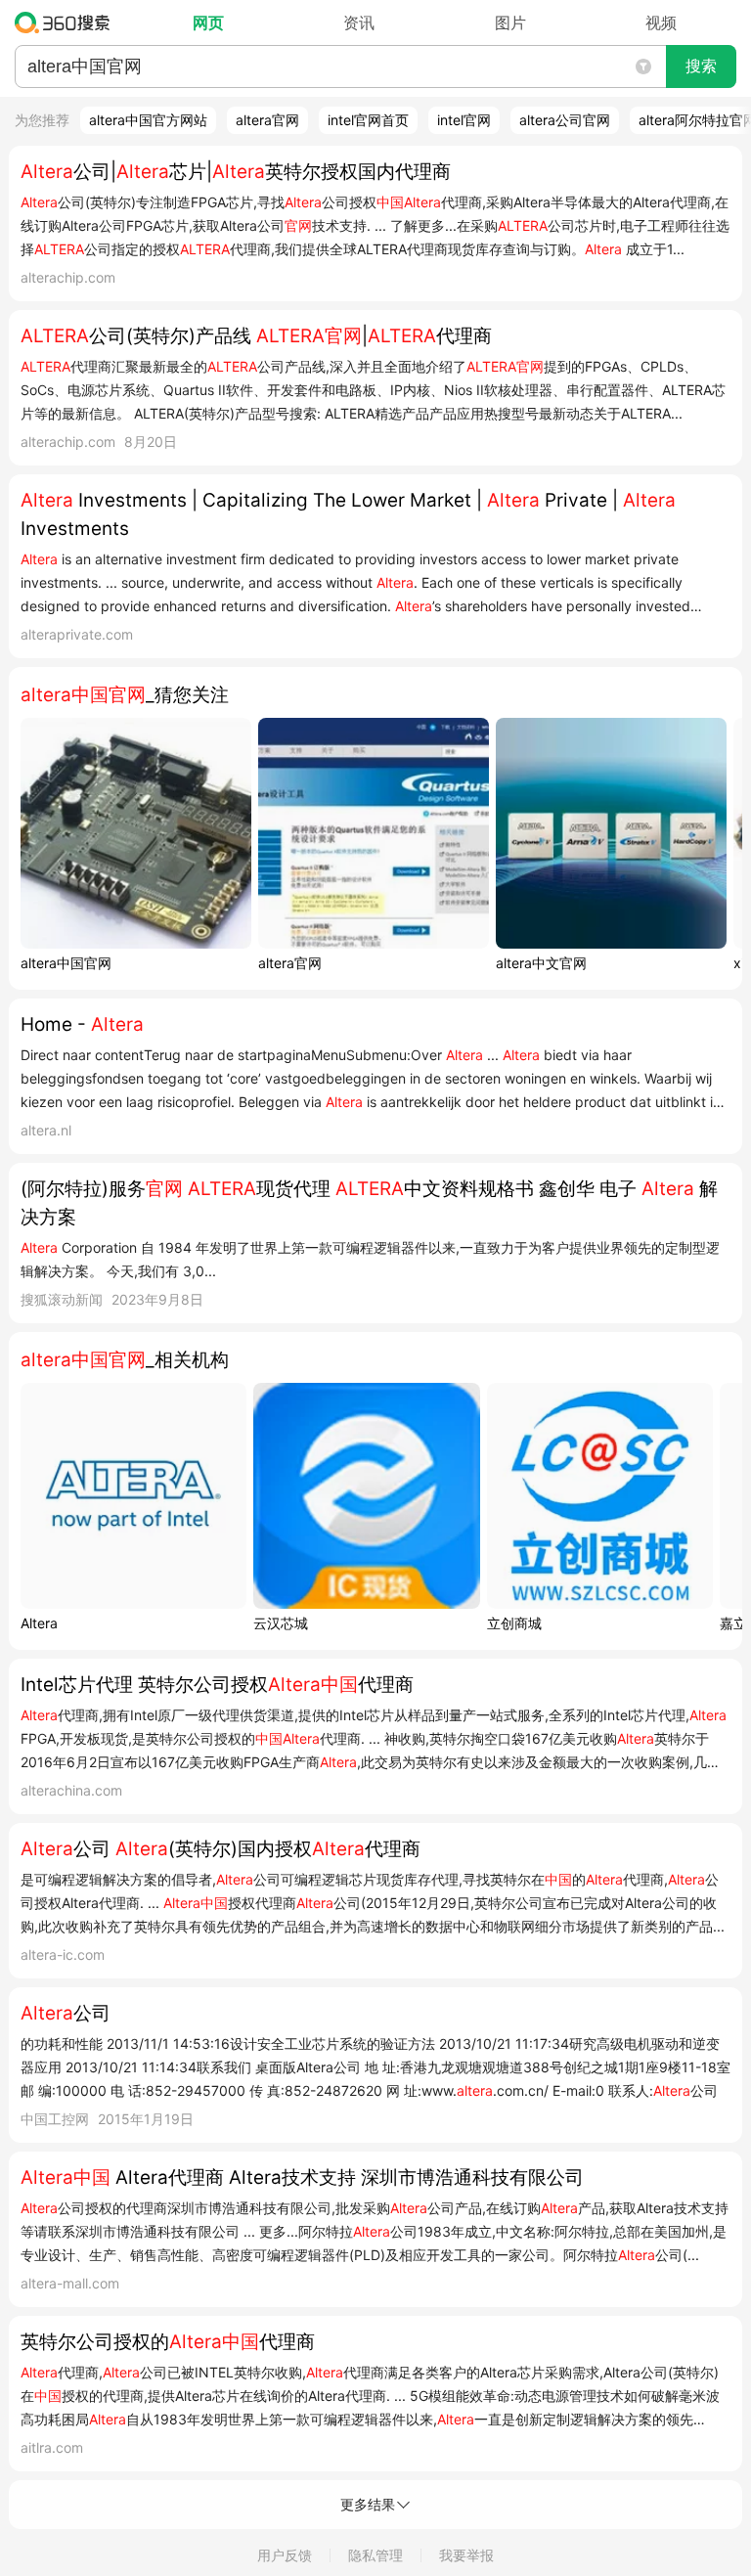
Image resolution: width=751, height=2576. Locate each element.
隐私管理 (375, 2555)
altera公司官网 (565, 120)
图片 (510, 22)
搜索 (701, 66)
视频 (661, 22)
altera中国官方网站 (148, 120)
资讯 (359, 22)
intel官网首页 (368, 120)
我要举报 (466, 2555)
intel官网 (464, 120)
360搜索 (67, 22)
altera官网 (267, 120)
